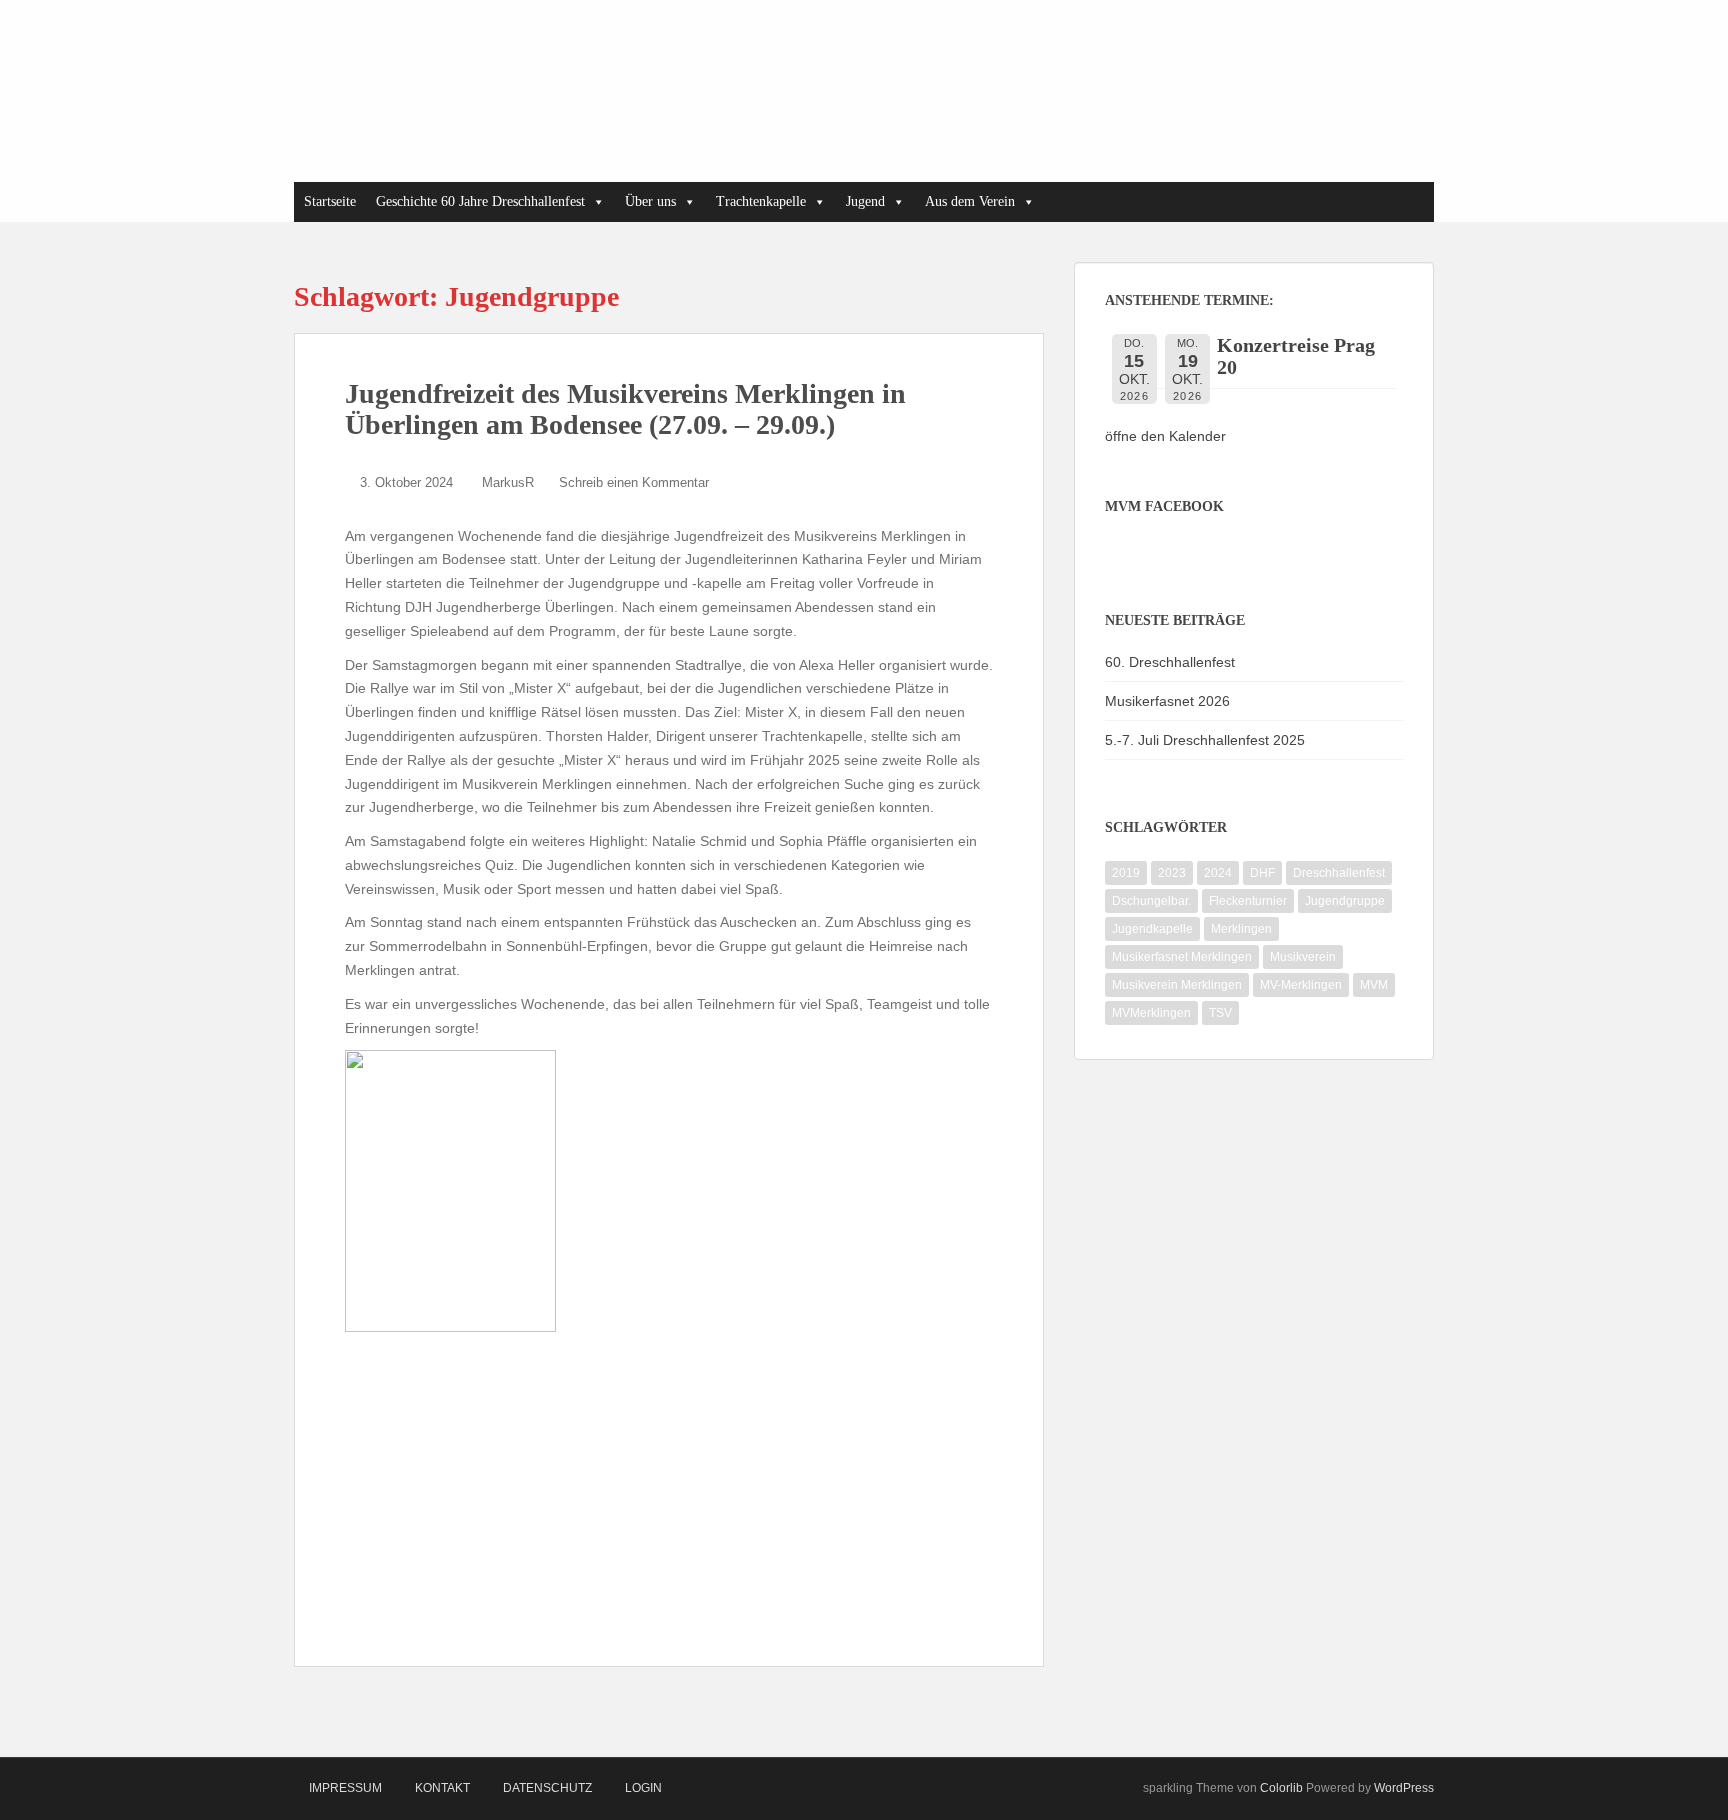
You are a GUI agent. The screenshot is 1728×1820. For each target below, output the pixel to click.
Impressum (345, 1788)
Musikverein (1303, 957)
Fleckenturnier (1248, 901)
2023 (1172, 873)
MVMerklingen (1151, 1013)
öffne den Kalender (1165, 436)
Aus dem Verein (970, 201)
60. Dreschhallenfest (1170, 662)
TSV (1220, 1013)
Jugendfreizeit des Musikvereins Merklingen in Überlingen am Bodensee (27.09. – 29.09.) (625, 409)
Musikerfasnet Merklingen (1182, 957)
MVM (1374, 985)
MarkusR (508, 482)
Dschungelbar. (1151, 901)
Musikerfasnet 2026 (1167, 701)
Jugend (865, 201)
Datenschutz (547, 1788)
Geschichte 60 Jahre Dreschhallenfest (480, 201)
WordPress (1404, 1788)
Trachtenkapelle (761, 201)
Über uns (650, 201)
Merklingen (1241, 929)
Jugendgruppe (1345, 901)
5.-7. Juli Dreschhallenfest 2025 (1205, 740)
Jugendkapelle (1152, 929)
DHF (1262, 873)
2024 (1218, 873)
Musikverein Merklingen (1177, 985)
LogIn (643, 1788)
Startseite (330, 201)
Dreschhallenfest (1339, 873)
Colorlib (1281, 1788)
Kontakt (442, 1788)
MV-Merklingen (1301, 985)
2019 (1126, 873)
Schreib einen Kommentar (634, 482)
